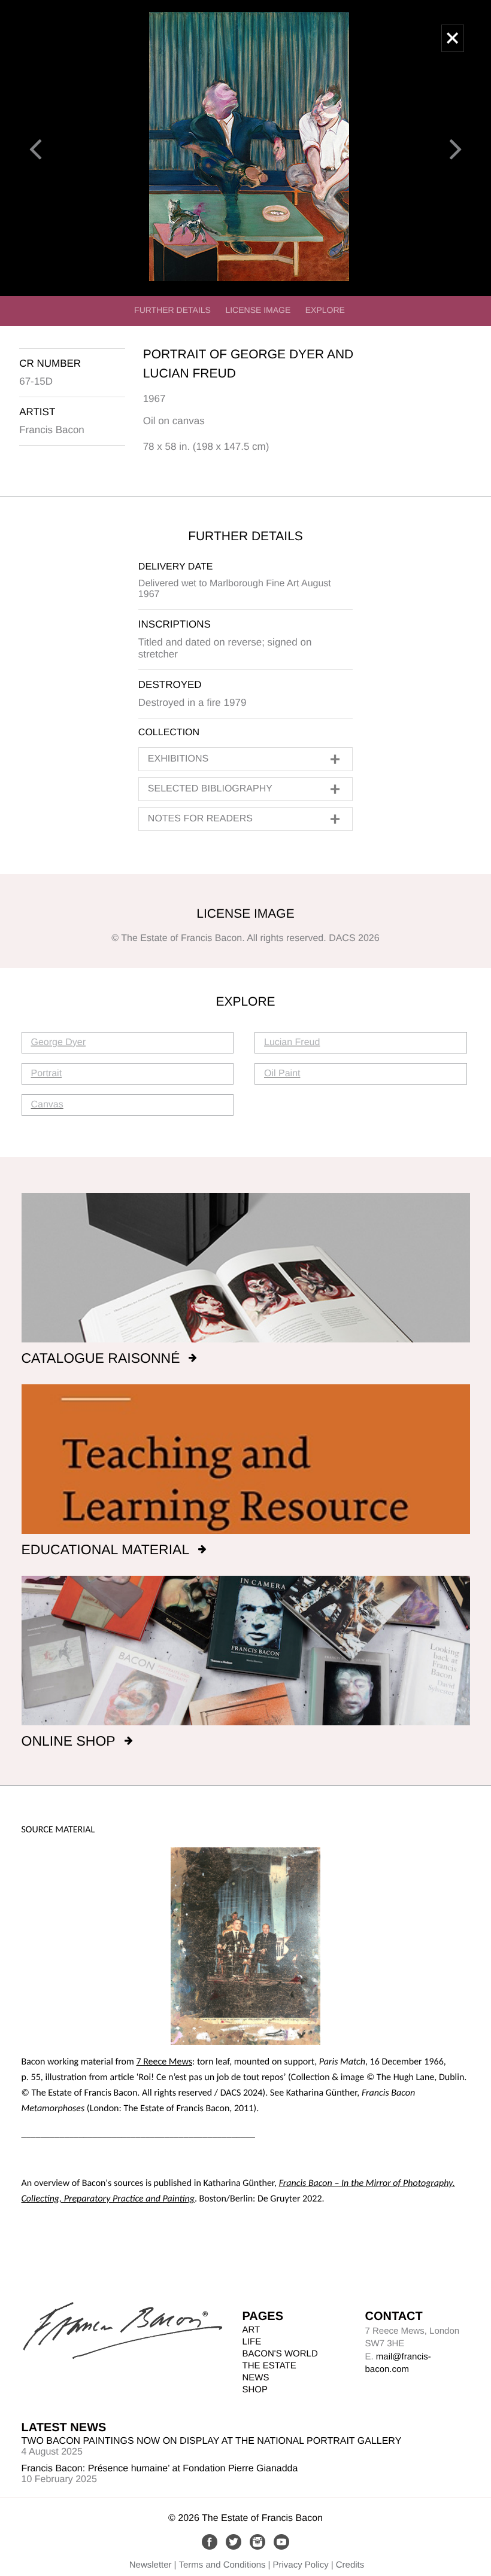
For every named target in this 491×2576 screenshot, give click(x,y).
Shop (255, 2390)
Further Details (172, 310)
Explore (325, 310)
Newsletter (151, 2565)
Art (251, 2330)
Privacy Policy (300, 2565)
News (256, 2378)
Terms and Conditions (222, 2565)
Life (252, 2342)
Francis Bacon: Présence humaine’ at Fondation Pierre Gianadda (160, 2469)
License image (258, 310)
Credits (350, 2565)
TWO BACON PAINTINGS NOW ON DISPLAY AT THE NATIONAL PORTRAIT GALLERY (212, 2441)
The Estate (269, 2366)
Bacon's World (280, 2354)
